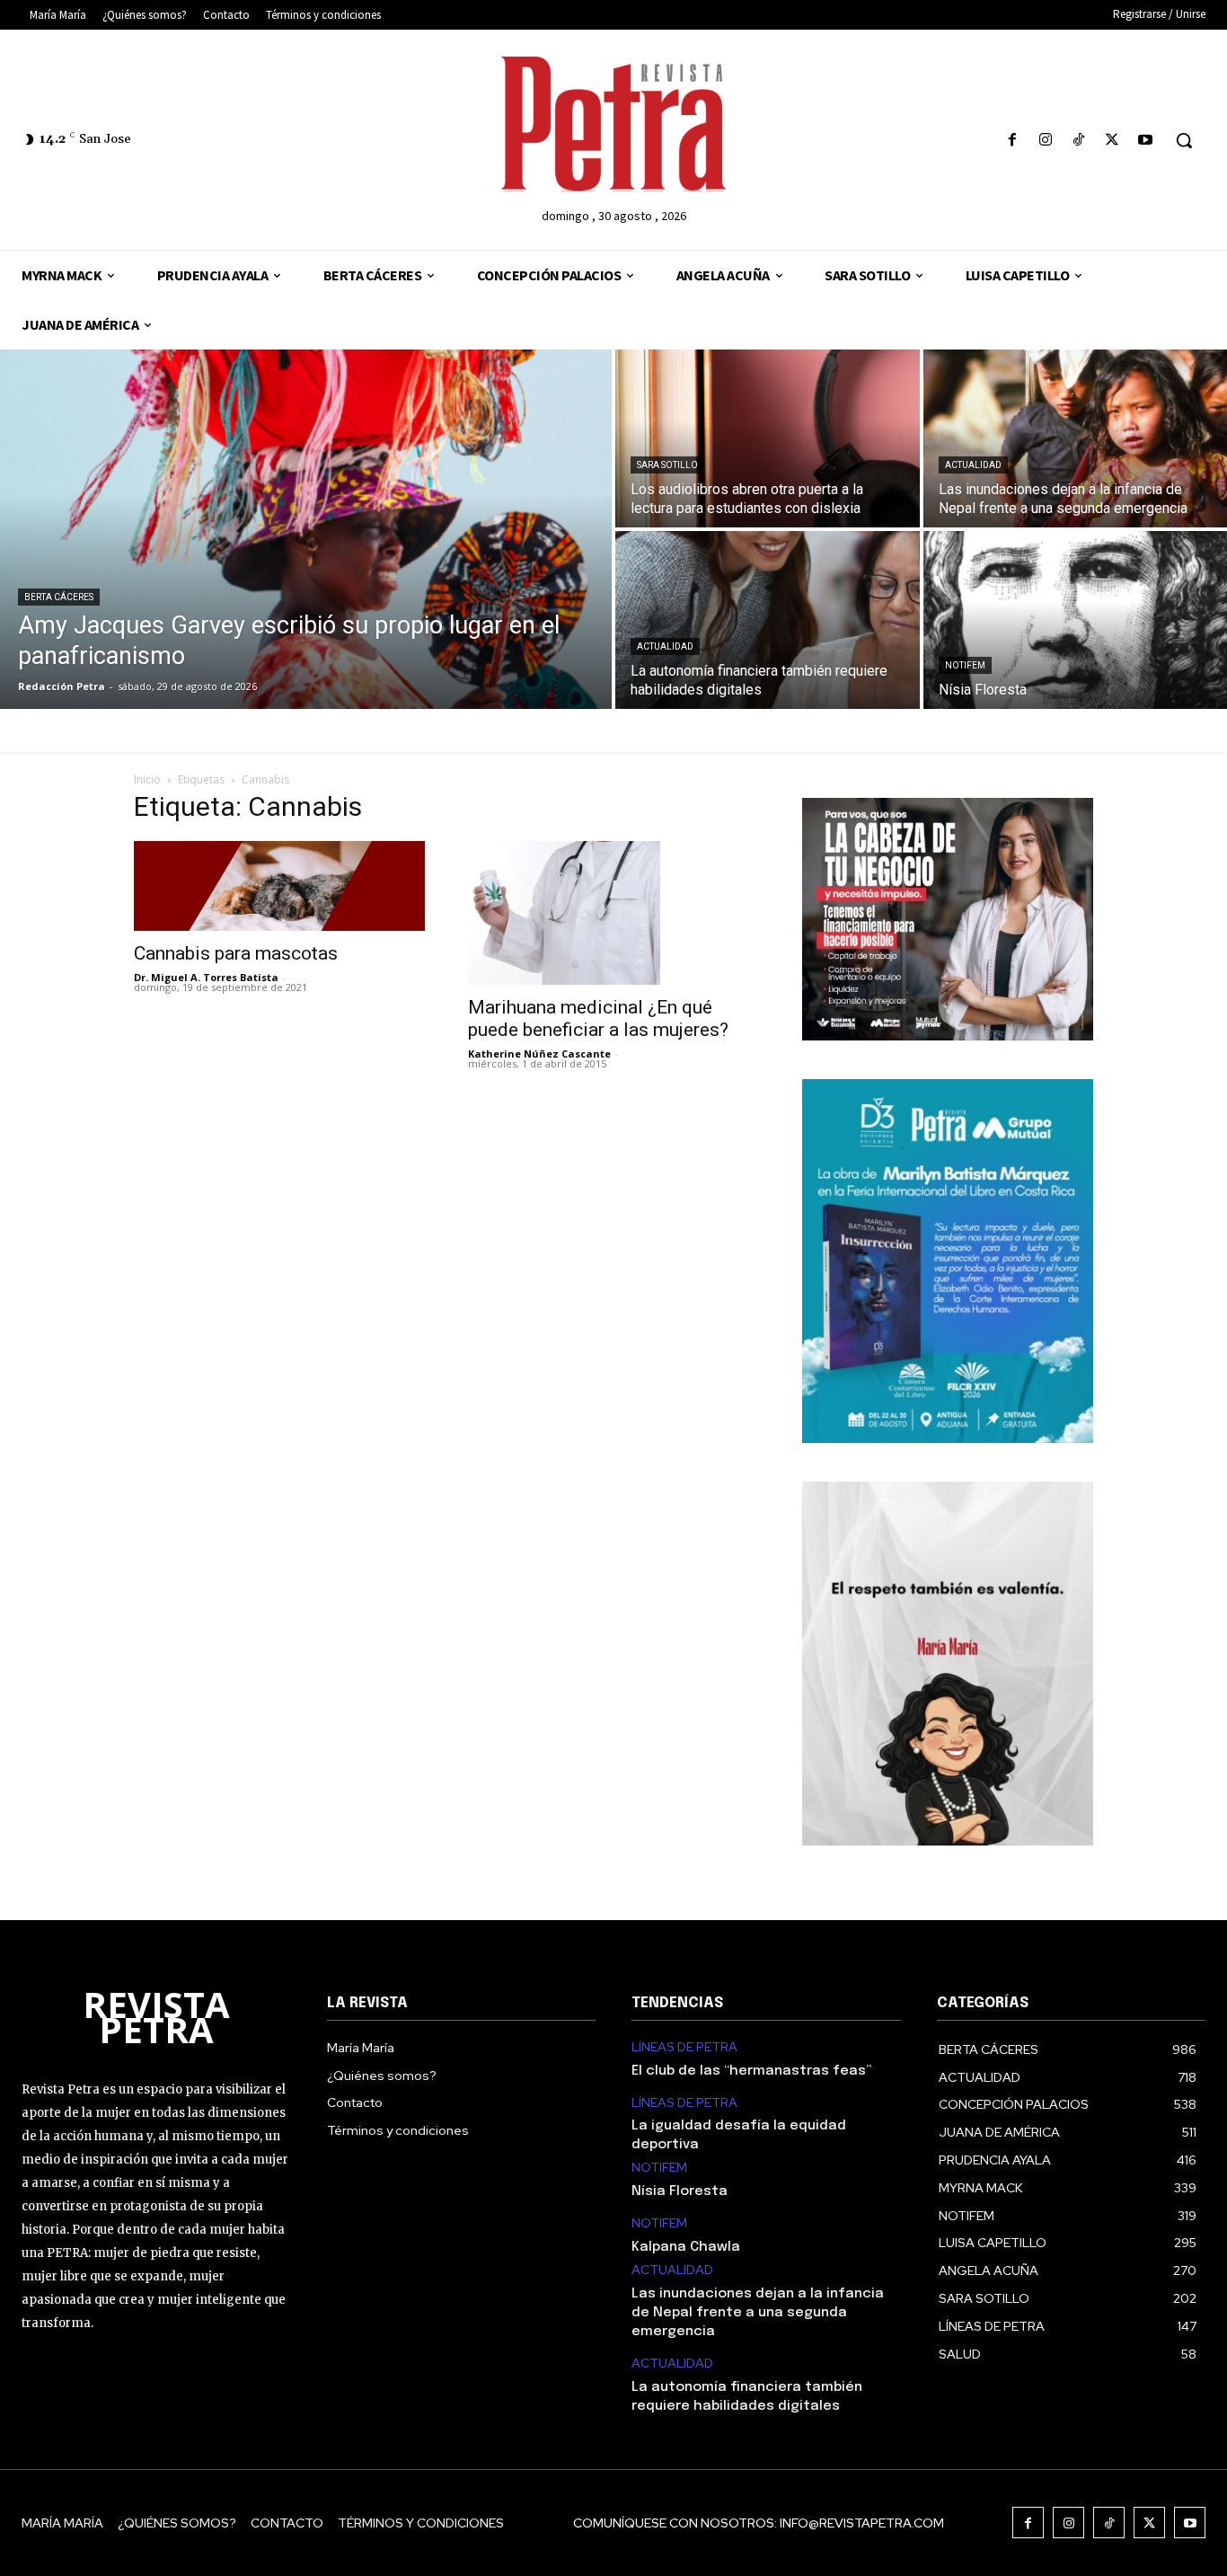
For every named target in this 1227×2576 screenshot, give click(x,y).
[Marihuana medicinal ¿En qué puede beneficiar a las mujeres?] (613, 913)
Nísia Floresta (680, 2191)
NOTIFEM (965, 665)
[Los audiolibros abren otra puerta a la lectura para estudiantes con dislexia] (768, 438)
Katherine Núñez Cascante (539, 1053)
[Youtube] (1146, 141)
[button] (1184, 140)
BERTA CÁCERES (59, 597)
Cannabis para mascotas (236, 953)
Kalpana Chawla (686, 2247)
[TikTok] (1078, 141)
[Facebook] (1012, 141)
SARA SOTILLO (667, 465)
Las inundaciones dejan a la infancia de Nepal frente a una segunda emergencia (758, 2313)
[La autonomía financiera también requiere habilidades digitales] (768, 620)
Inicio (147, 779)
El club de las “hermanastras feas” (751, 2071)
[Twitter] (1112, 141)
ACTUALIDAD (973, 465)
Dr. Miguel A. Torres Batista (206, 977)
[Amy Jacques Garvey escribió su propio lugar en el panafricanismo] (306, 529)
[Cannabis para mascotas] (279, 886)
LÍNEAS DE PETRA (684, 2047)
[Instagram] (1045, 141)
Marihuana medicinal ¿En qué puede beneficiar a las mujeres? (598, 1018)
